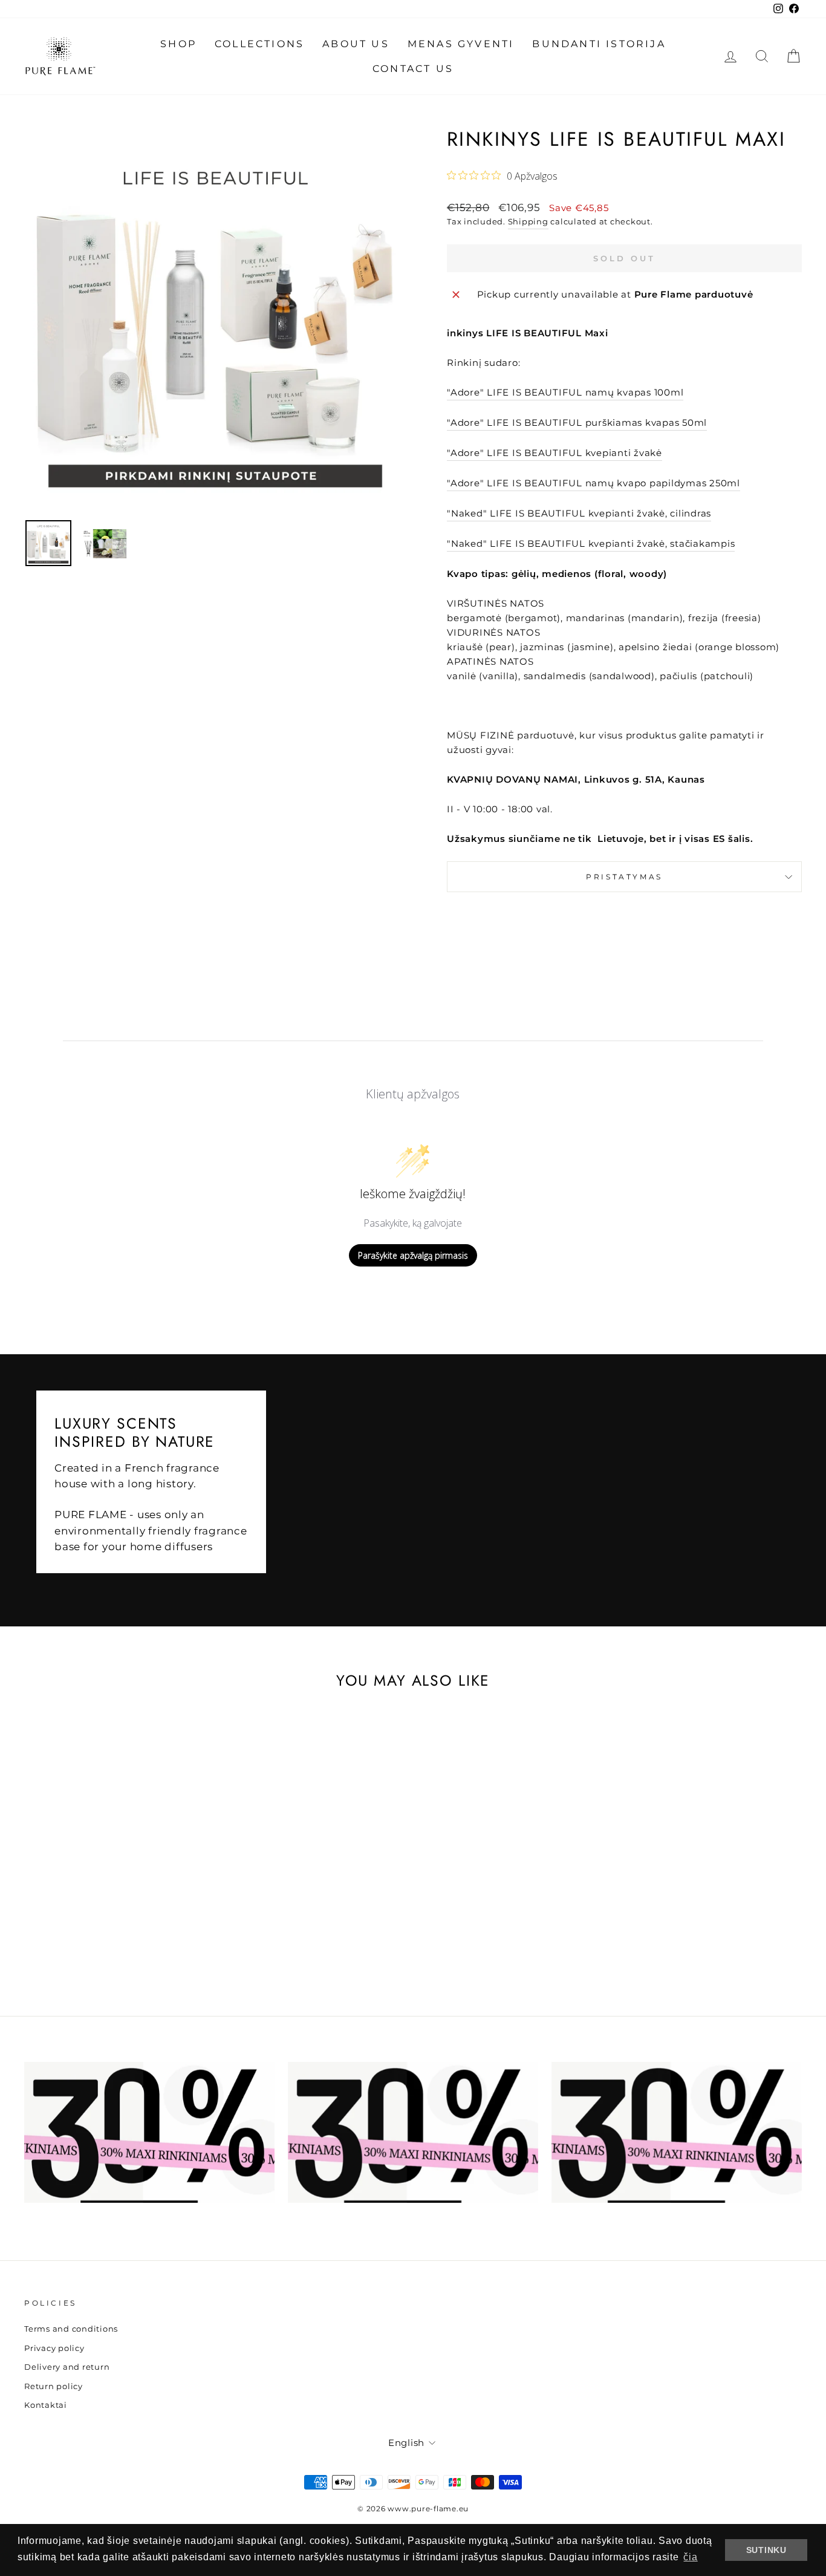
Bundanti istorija (599, 44)
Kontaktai (46, 2405)
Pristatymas (624, 877)
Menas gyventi (461, 44)
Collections (259, 44)
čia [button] (690, 2557)
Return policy (54, 2386)
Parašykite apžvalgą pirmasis (413, 1255)
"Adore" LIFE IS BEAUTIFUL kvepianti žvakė (554, 453)
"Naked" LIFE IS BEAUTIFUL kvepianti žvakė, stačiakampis (591, 543)
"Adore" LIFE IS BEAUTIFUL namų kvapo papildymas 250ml (593, 483)
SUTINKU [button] (766, 2550)
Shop (178, 44)
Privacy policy (54, 2348)
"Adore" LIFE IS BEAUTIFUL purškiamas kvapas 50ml (577, 422)
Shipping (528, 222)
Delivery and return (67, 2367)
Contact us (413, 69)
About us (356, 44)
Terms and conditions (71, 2329)
